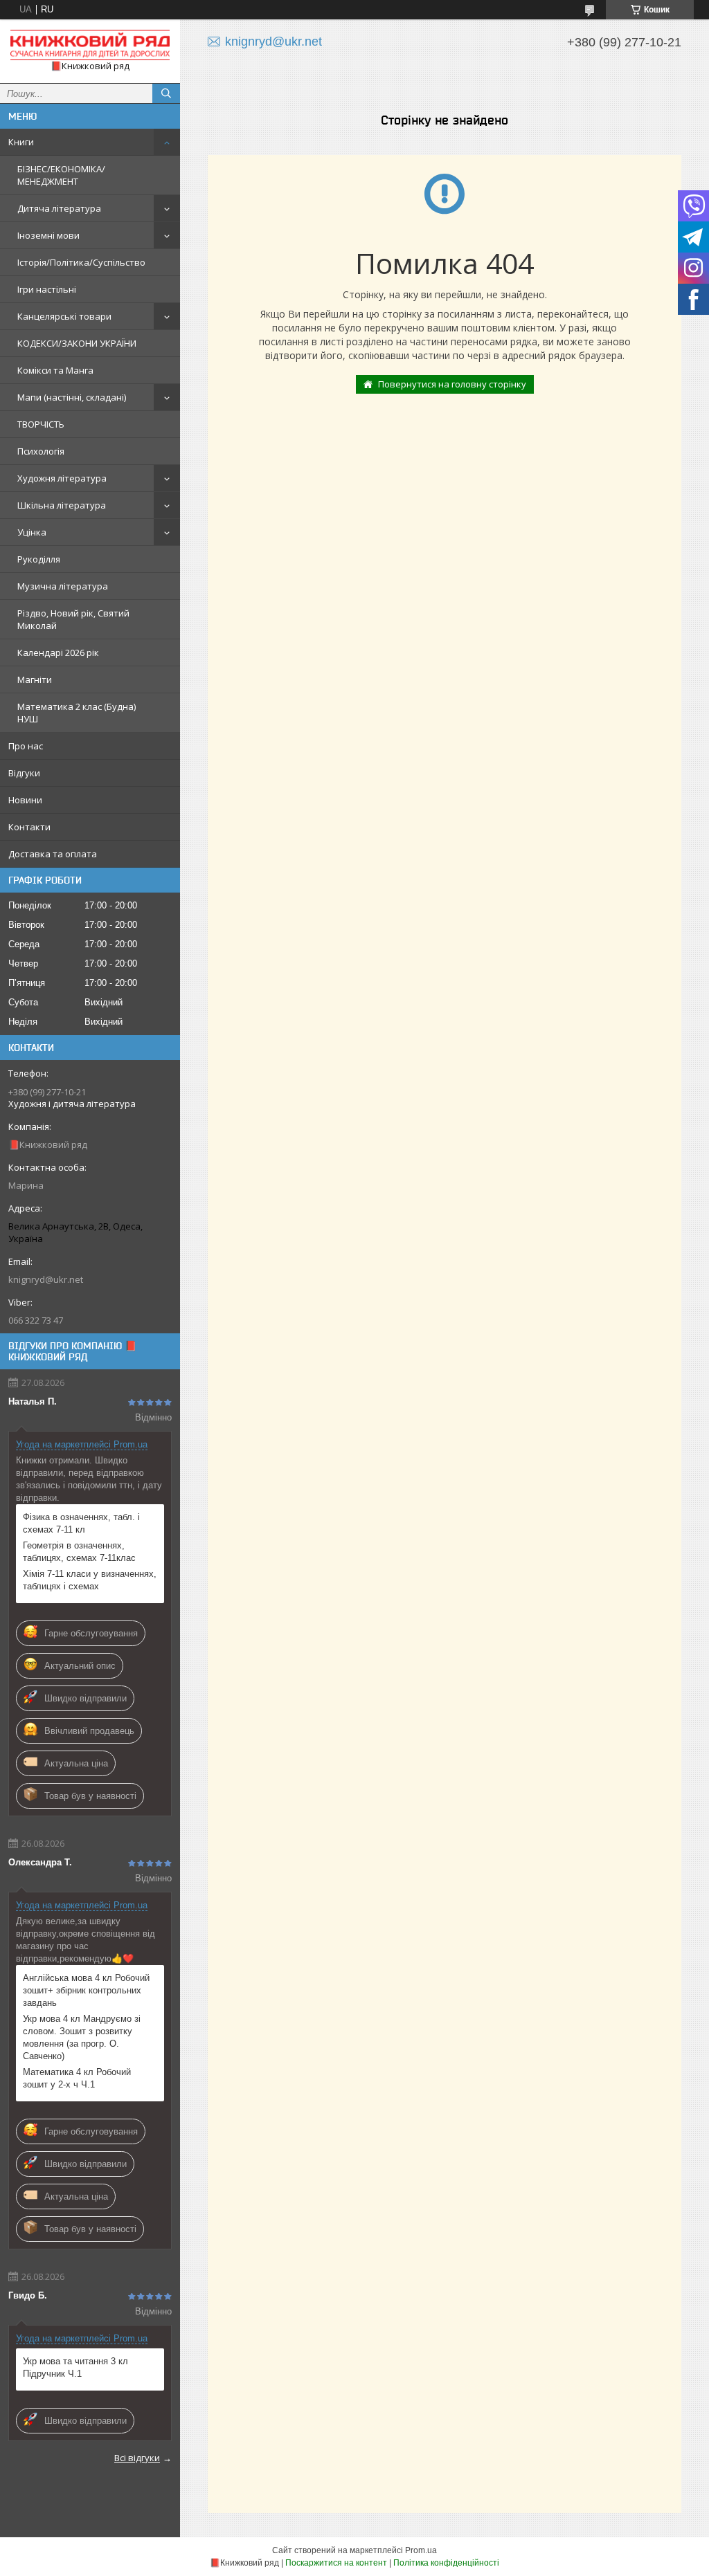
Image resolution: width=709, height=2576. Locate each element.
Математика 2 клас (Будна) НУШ (77, 713)
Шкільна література (62, 505)
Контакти (29, 827)
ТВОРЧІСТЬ (41, 424)
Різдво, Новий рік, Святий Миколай (73, 619)
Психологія (41, 451)
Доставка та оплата (53, 854)
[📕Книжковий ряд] (90, 45)
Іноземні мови (48, 235)
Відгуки (24, 773)
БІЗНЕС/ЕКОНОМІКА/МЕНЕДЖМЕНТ (61, 175)
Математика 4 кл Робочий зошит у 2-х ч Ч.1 (77, 2078)
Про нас (26, 746)
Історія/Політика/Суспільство (81, 262)
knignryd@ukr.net (46, 1279)
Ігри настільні (47, 289)
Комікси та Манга (55, 370)
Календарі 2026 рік (58, 652)
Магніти (35, 679)
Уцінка (32, 532)
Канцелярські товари (64, 316)
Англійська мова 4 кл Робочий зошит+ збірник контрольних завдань (86, 1990)
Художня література (62, 478)
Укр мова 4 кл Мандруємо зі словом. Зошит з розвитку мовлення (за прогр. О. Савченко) (82, 2037)
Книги (21, 142)
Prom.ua (421, 2550)
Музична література (63, 586)
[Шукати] (166, 93)
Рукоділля (39, 559)
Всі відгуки (137, 2458)
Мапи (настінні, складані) (72, 397)
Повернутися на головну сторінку (452, 384)
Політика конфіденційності (446, 2563)
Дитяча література (59, 208)
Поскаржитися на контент (336, 2563)
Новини (25, 800)
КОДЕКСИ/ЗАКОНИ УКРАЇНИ (77, 343)
